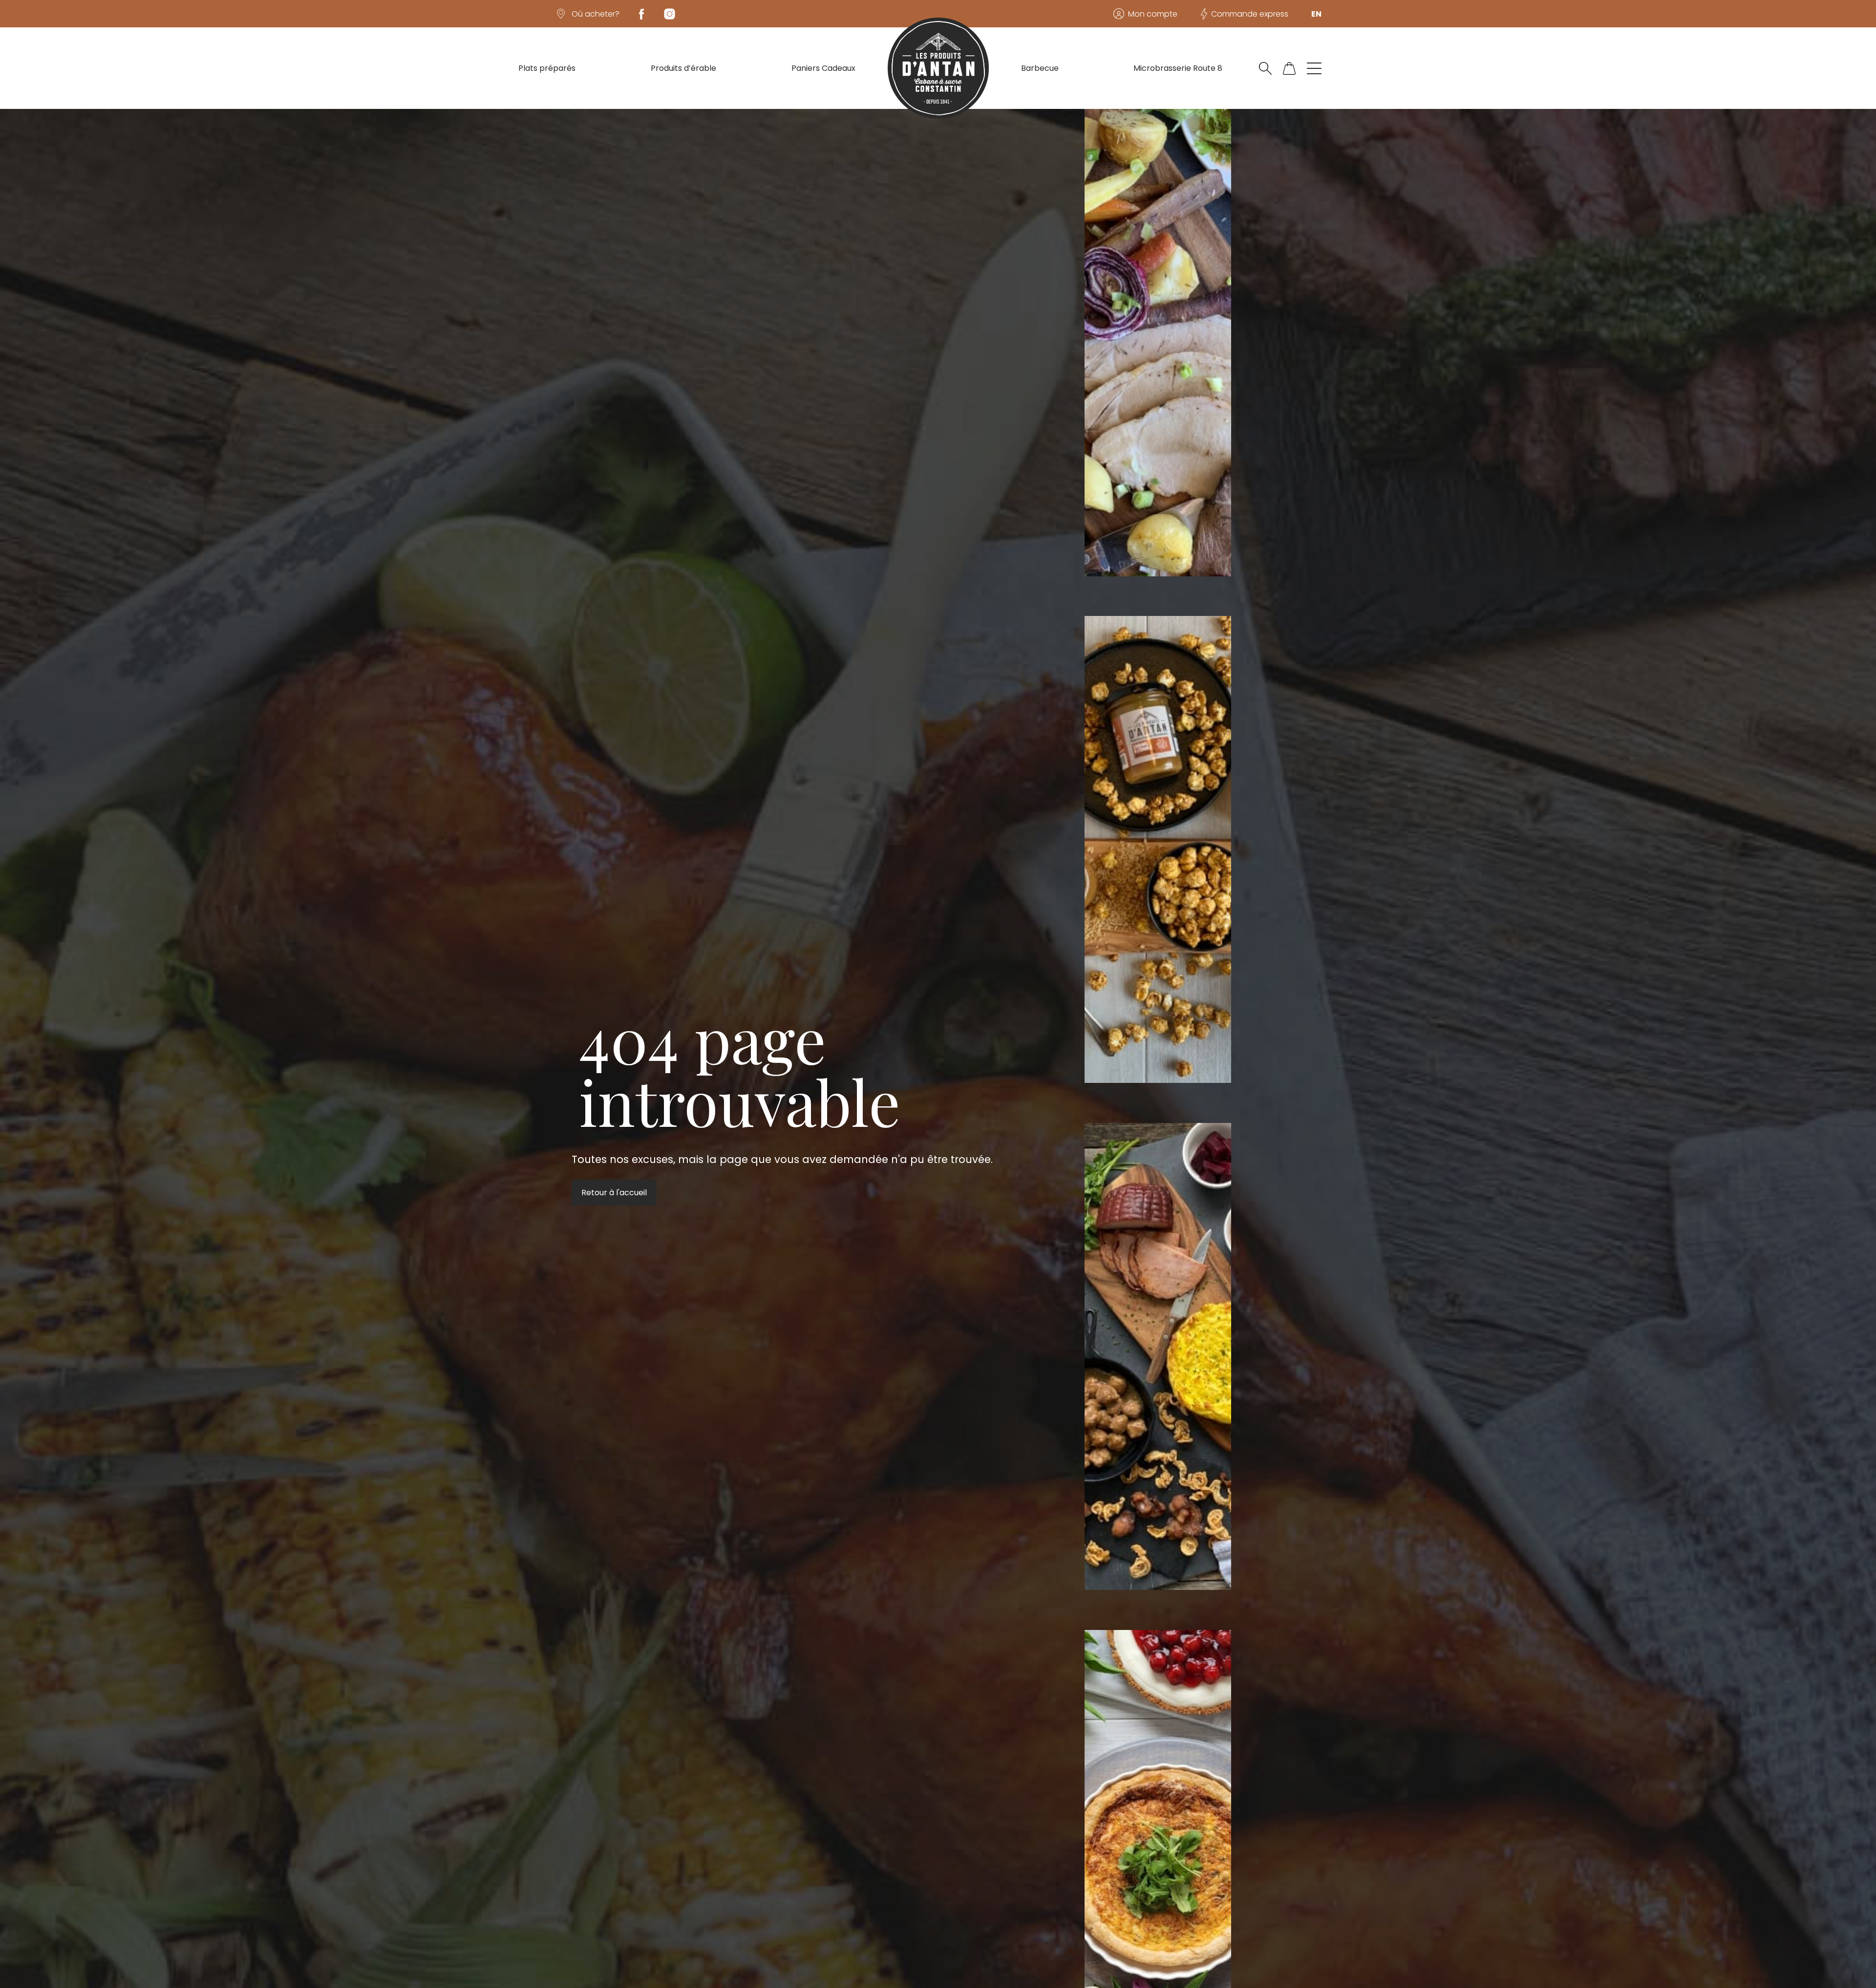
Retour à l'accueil (614, 1193)
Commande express (1250, 14)
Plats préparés (547, 68)
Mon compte (1153, 14)
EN (1316, 14)
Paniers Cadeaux (823, 68)
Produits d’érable (683, 68)
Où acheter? (596, 14)
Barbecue (1040, 68)
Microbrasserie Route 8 (1178, 68)
